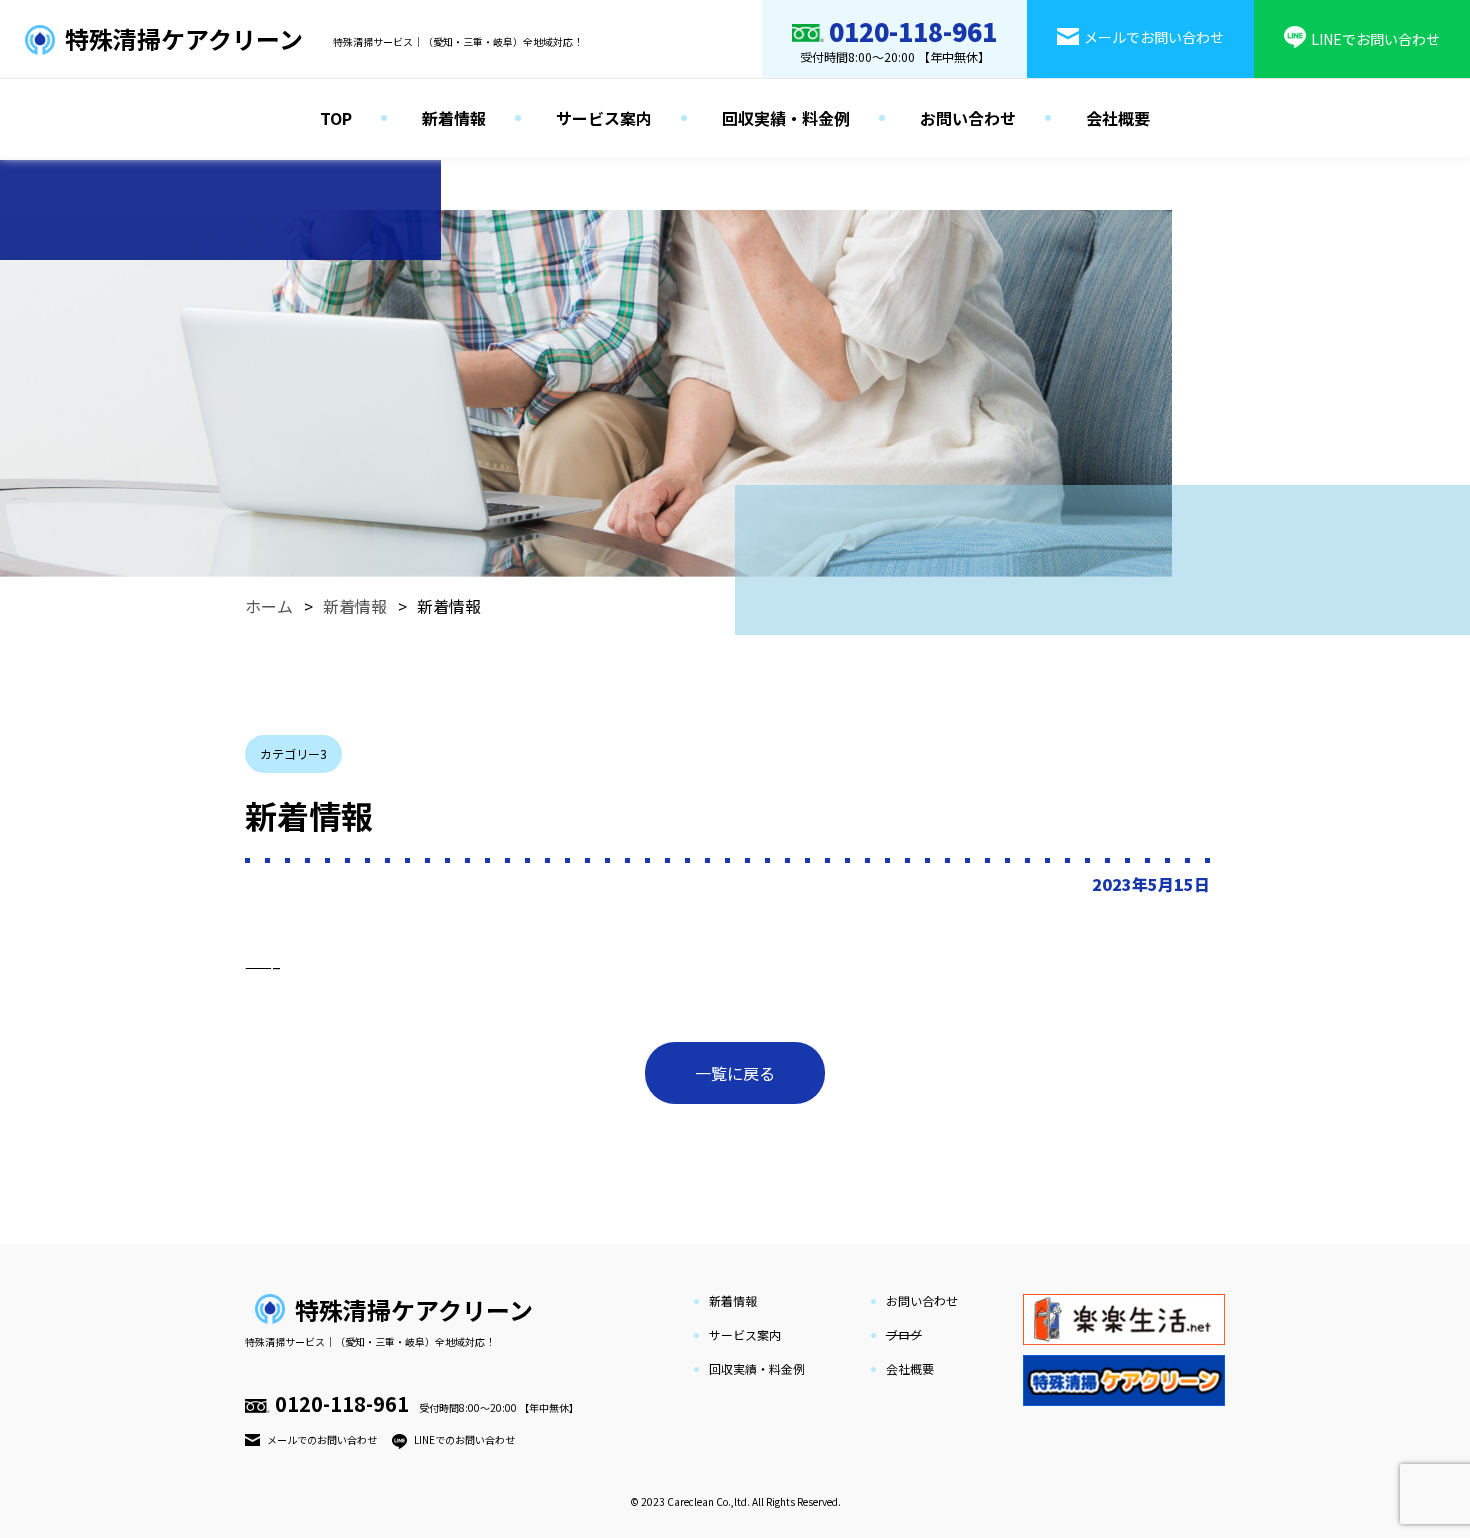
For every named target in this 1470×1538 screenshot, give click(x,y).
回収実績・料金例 (786, 118)
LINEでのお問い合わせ (464, 1439)
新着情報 (454, 118)
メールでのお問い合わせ (322, 1439)
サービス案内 (604, 118)
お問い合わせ (968, 118)
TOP (336, 118)
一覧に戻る (735, 1073)
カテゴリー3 (293, 753)
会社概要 (1118, 118)
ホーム (269, 606)
